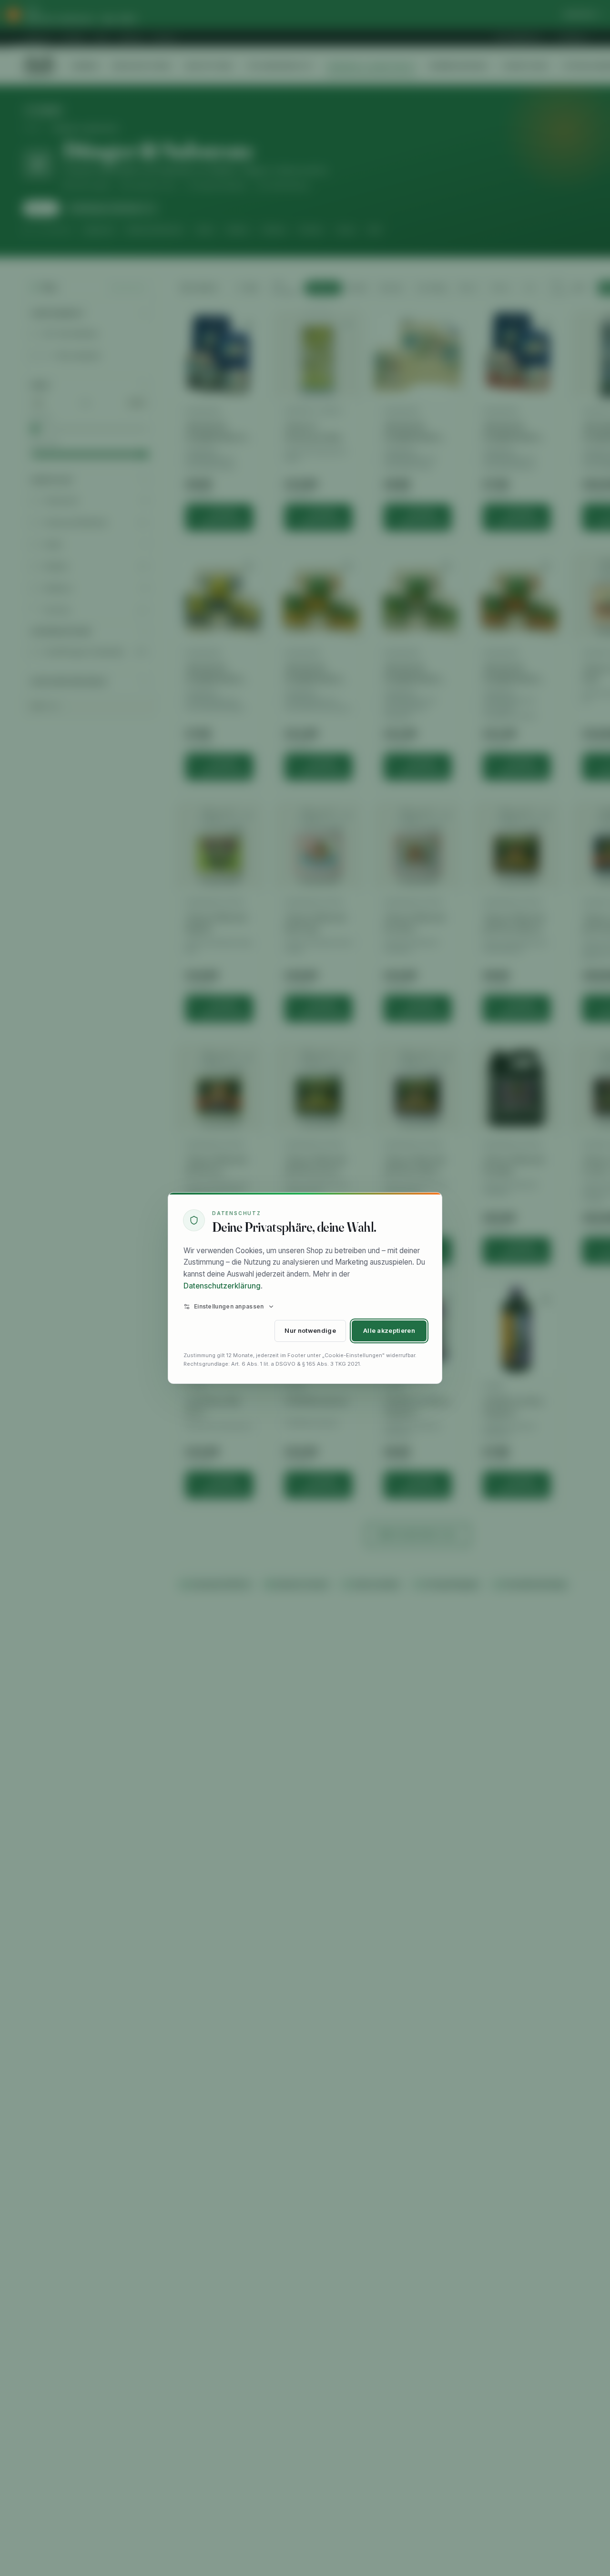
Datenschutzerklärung (222, 1286)
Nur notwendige (310, 1331)
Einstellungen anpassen (229, 1306)
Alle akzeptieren (389, 1331)
